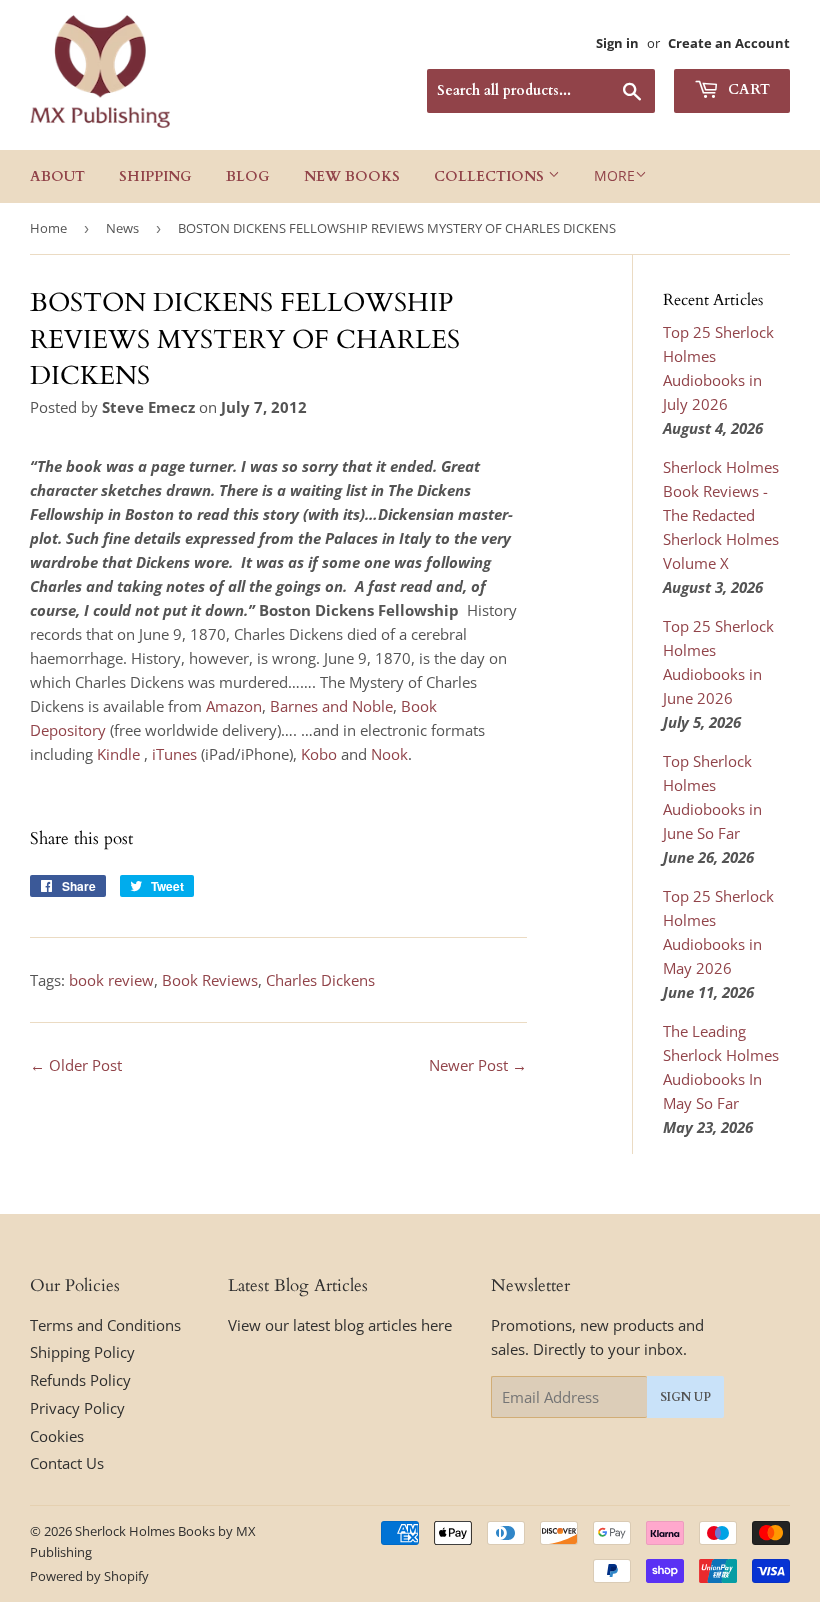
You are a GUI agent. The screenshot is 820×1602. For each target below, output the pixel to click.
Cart (747, 89)
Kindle (118, 754)
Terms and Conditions (105, 1325)
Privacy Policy (77, 1408)
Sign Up (685, 1397)
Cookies (57, 1436)
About (57, 176)
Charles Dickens (320, 980)
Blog (248, 176)
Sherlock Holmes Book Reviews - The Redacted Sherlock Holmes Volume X (721, 515)
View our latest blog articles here (340, 1325)
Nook (389, 754)
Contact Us (67, 1463)
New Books (352, 176)
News (122, 228)
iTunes (176, 754)
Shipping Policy (82, 1352)
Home (48, 228)
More (614, 175)
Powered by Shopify (89, 1576)
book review (111, 980)
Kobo (319, 754)
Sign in (617, 43)
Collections (491, 176)
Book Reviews (210, 980)
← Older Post (76, 1065)
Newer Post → (478, 1065)
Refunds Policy (80, 1380)
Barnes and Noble (331, 706)
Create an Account (729, 43)
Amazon (234, 706)
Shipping (155, 176)
